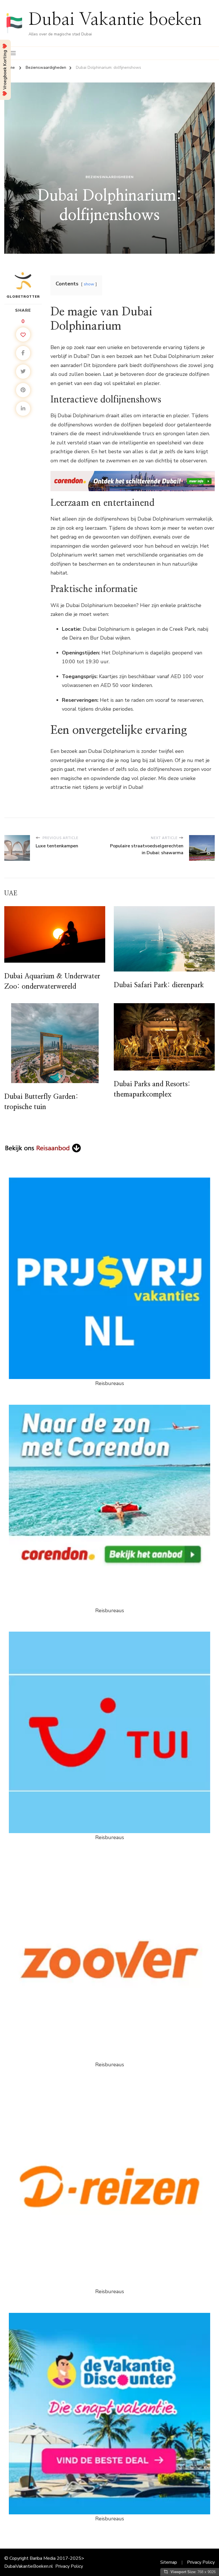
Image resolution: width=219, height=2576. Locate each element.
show (89, 284)
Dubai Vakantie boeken (115, 20)
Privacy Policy (69, 2566)
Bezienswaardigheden (110, 177)
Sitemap (169, 2562)
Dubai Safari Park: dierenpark (159, 985)
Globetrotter (23, 297)
